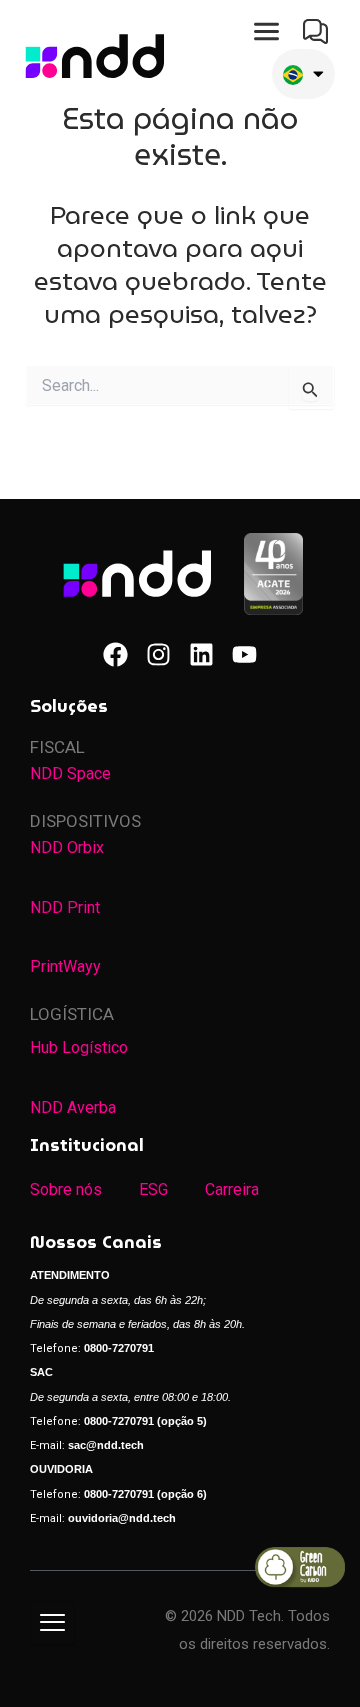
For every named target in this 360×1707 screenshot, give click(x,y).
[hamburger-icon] (52, 1623)
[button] (266, 32)
